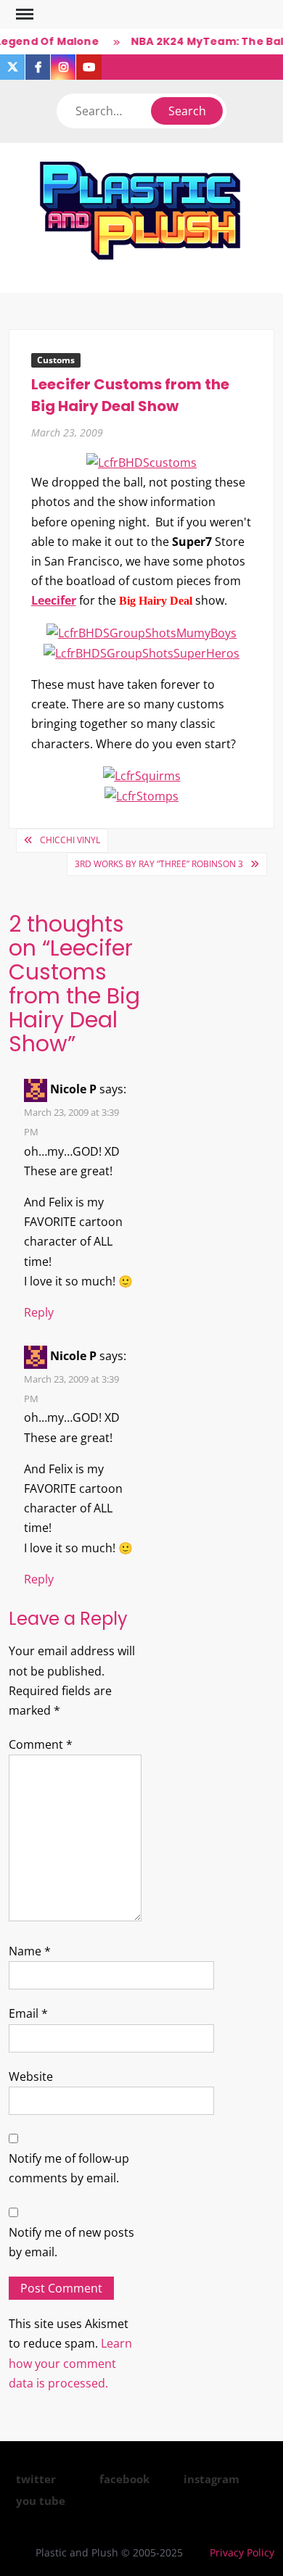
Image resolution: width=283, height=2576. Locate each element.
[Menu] (23, 15)
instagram (212, 2479)
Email (28, 2013)
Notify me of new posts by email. (71, 2242)
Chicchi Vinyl (70, 840)
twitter (36, 2479)
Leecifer (54, 600)
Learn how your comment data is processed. (70, 2363)
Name (30, 1951)
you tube (41, 2501)
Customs (56, 360)
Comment (41, 1744)
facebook (124, 2479)
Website (31, 2076)
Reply (39, 1312)
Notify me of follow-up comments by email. (69, 2168)
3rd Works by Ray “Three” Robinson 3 (159, 864)
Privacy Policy (242, 2552)
